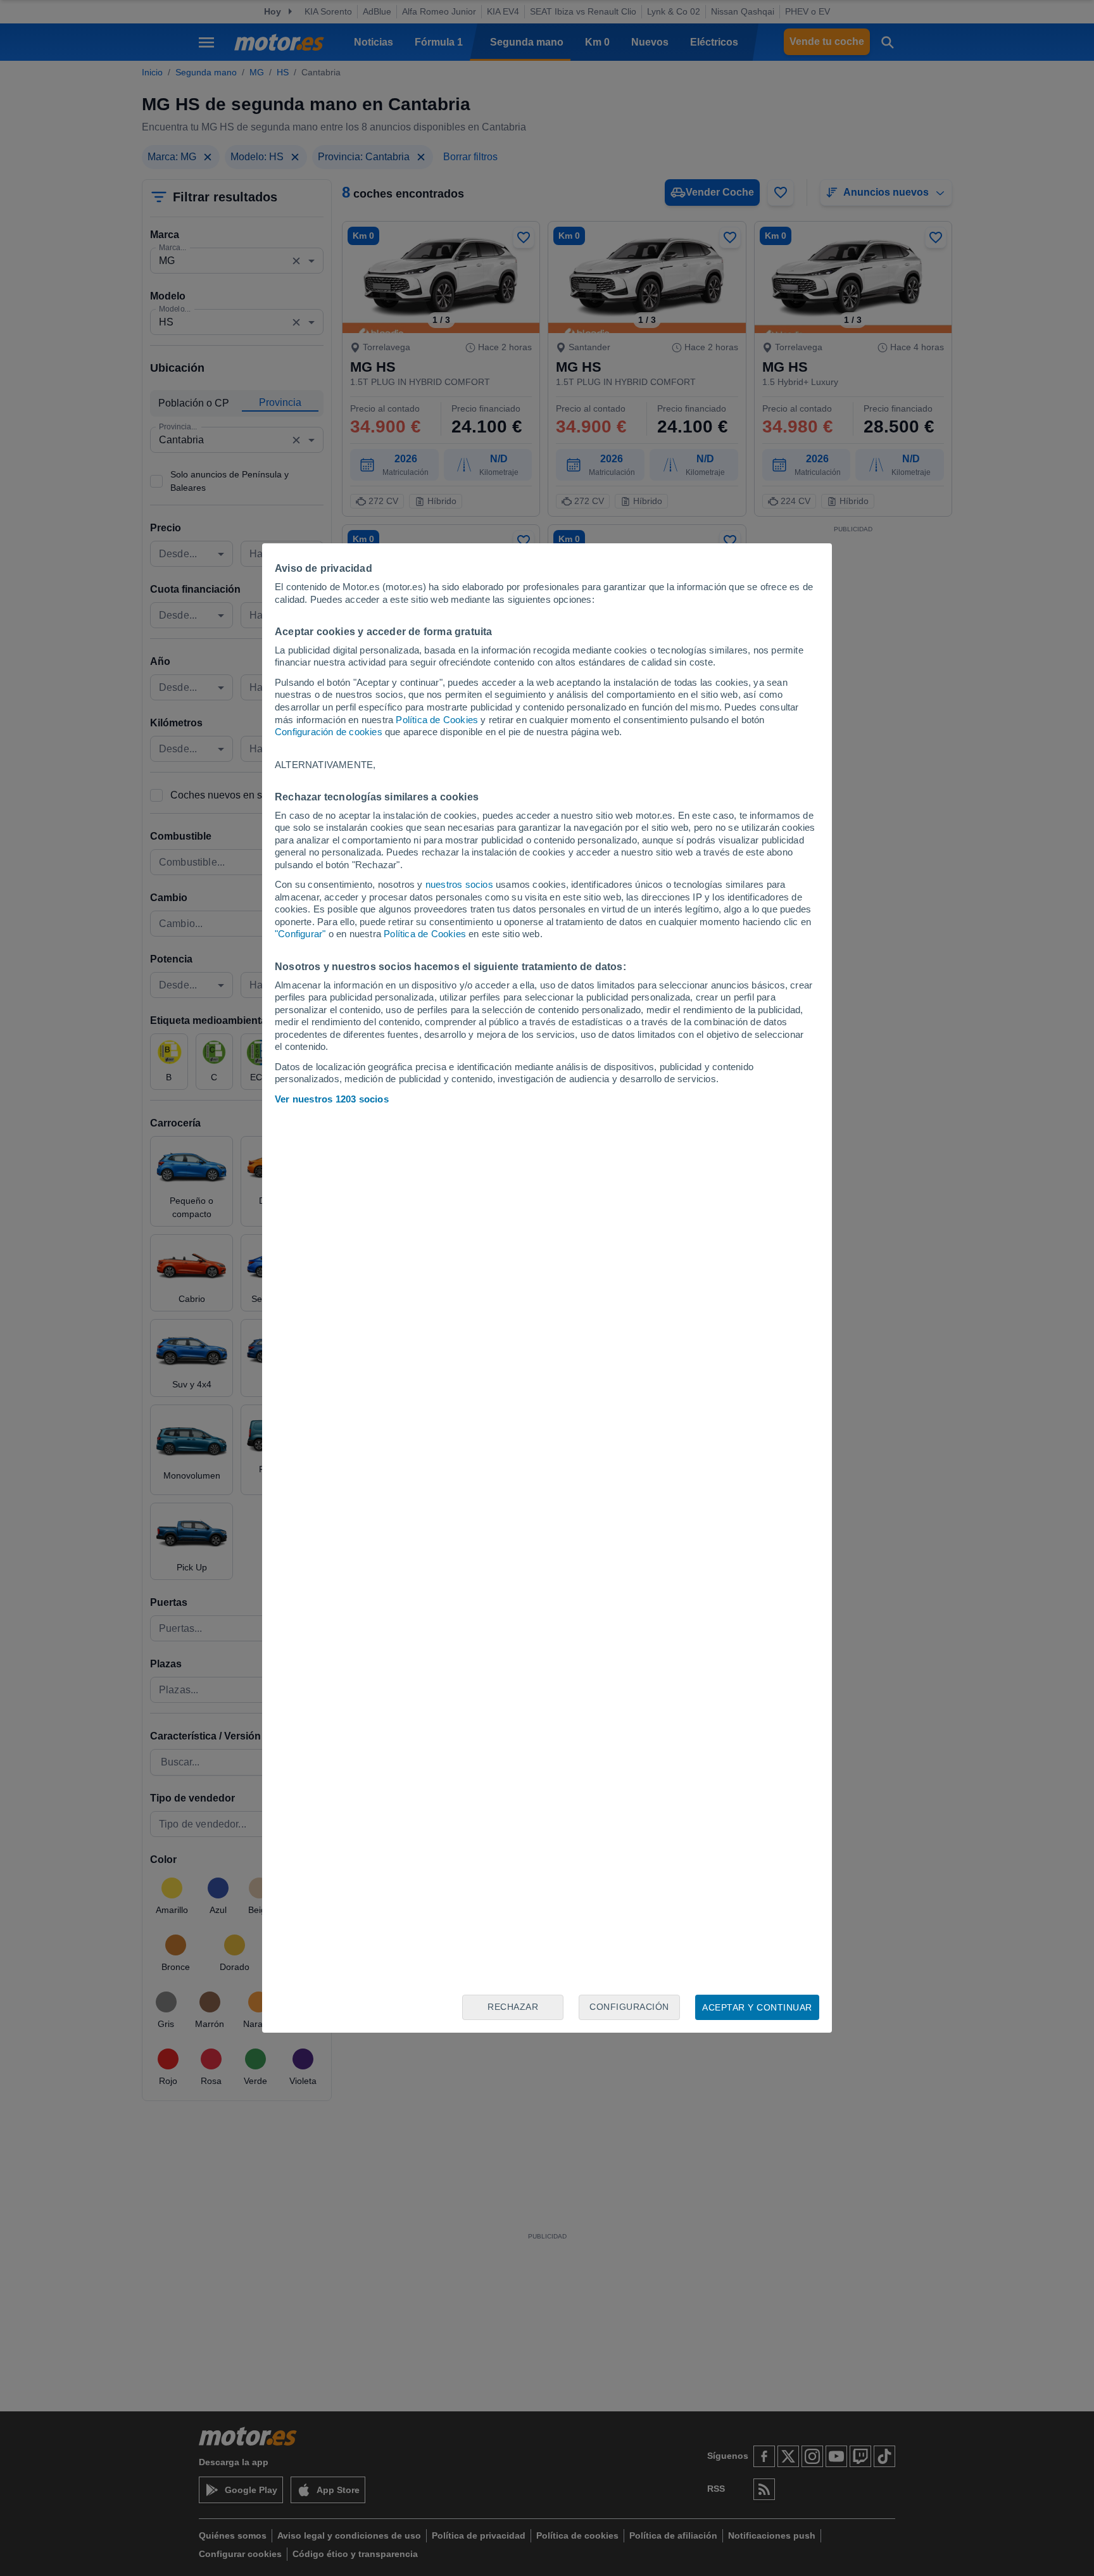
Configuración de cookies (329, 732)
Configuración (629, 2007)
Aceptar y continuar (757, 2007)
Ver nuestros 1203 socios (332, 1099)
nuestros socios (459, 884)
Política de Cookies (437, 720)
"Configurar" (300, 934)
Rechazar (513, 2007)
